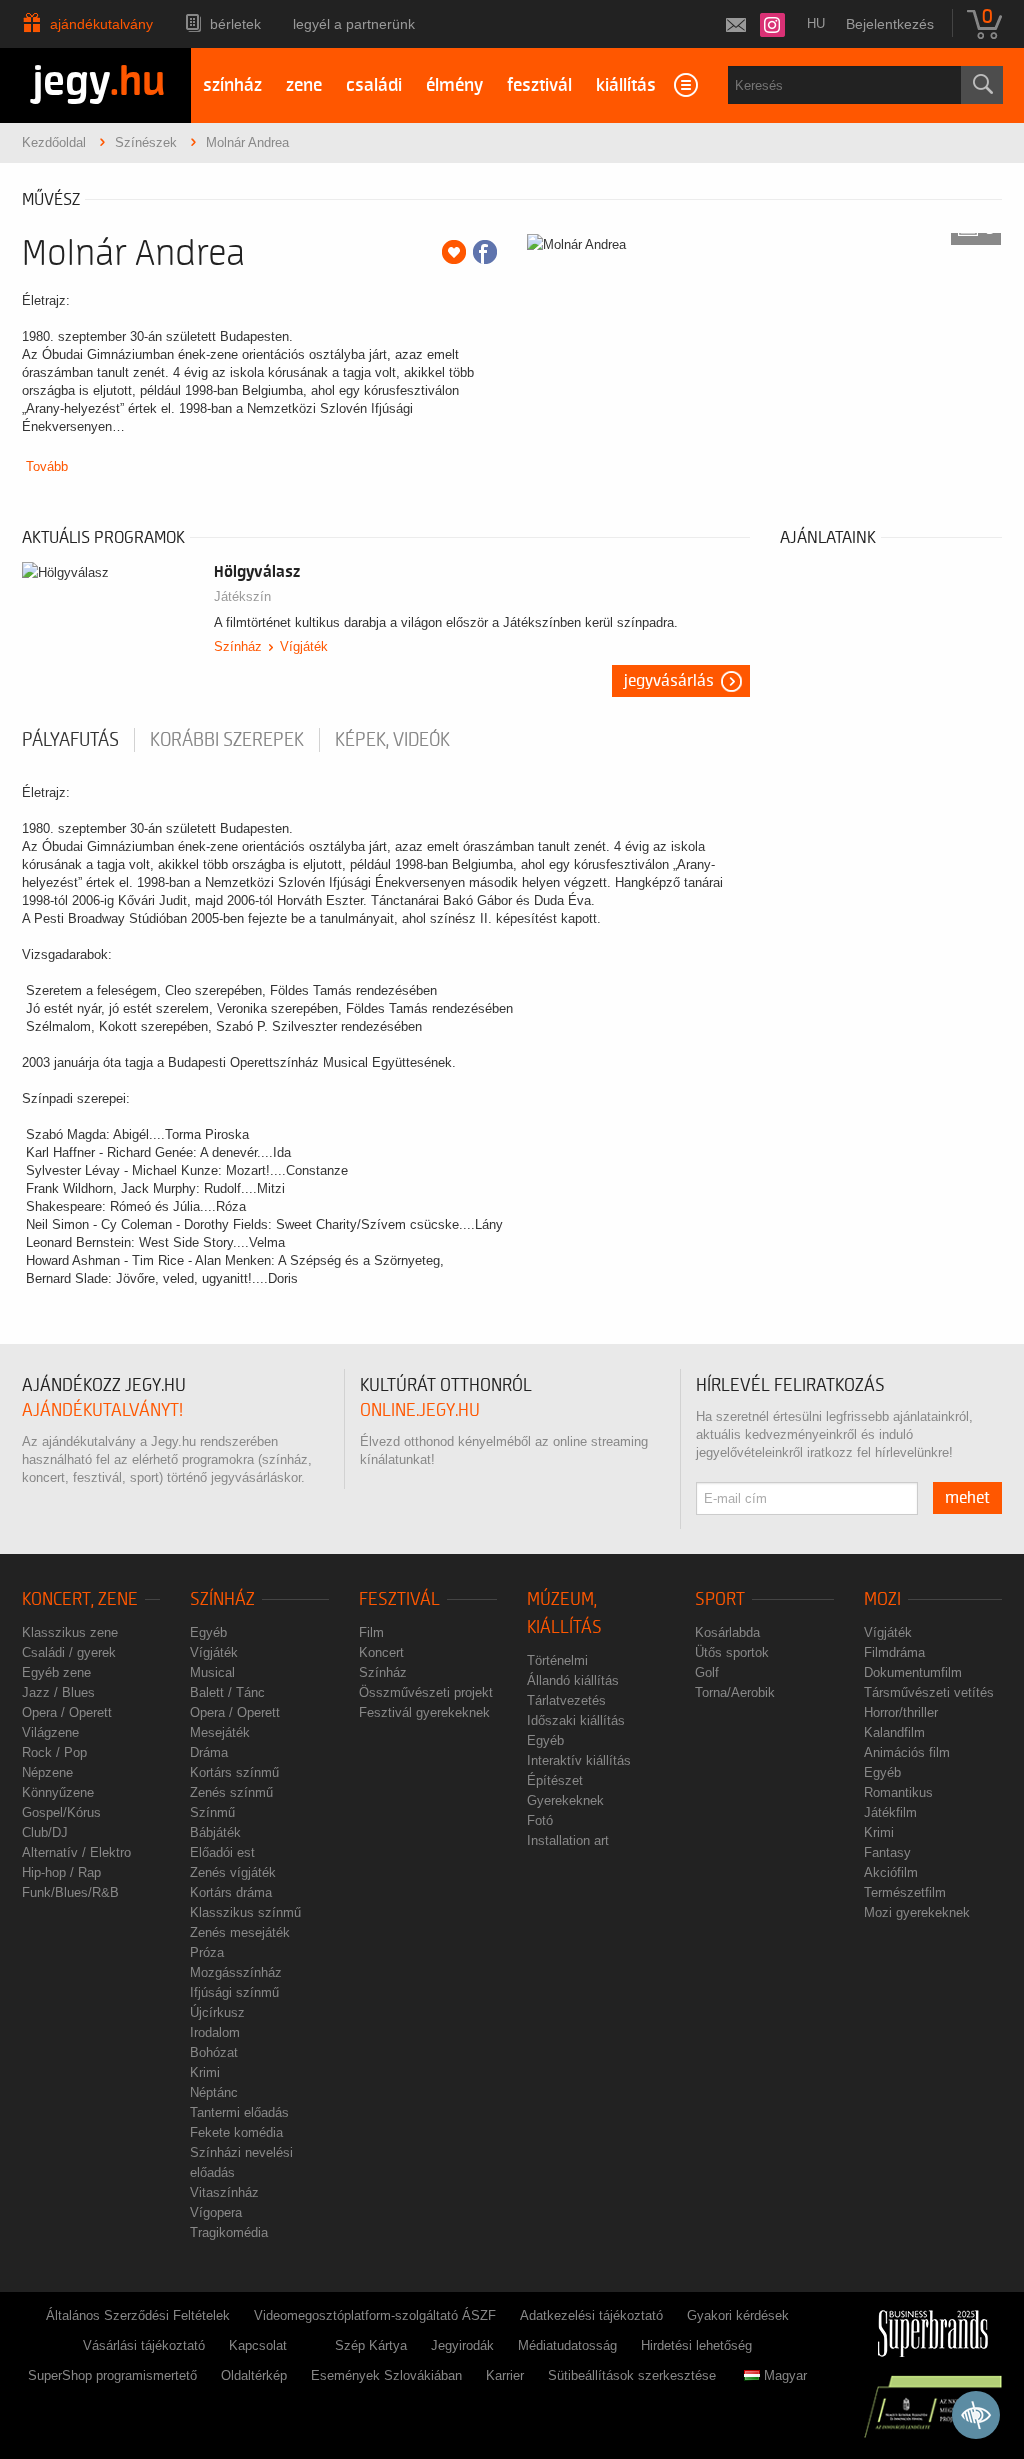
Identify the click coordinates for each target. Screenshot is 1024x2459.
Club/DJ (45, 1832)
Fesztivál (399, 1599)
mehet (967, 1498)
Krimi (205, 2072)
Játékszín (242, 596)
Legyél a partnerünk (354, 24)
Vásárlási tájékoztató (144, 2345)
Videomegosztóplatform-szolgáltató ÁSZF (375, 2315)
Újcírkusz (217, 2012)
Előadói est (222, 1852)
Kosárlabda (727, 1632)
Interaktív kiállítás (579, 1760)
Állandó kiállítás (573, 1680)
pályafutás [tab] (70, 740)
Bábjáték (215, 1832)
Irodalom (215, 2032)
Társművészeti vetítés (929, 1692)
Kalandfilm (894, 1732)
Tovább (47, 466)
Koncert (381, 1652)
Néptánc (214, 2092)
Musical (212, 1672)
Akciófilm (891, 1872)
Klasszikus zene (70, 1632)
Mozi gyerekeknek (917, 1912)
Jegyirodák (462, 2345)
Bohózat (214, 2052)
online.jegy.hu (420, 1410)
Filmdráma (894, 1652)
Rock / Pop (54, 1752)
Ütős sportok (732, 1652)
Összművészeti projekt (426, 1692)
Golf (707, 1672)
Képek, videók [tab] (392, 740)
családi (374, 85)
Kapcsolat (258, 2345)
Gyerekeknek (565, 1800)
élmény (454, 85)
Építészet (555, 1780)
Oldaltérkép (254, 2375)
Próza (207, 1952)
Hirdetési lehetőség (696, 2345)
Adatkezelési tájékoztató (591, 2315)
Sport (720, 1599)
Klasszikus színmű (245, 1912)
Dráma (209, 1752)
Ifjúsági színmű (234, 1992)
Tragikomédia (229, 2232)
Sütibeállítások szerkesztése (632, 2375)
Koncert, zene (80, 1599)
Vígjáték (304, 646)
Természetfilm (905, 1892)
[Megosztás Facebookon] (485, 252)
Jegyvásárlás (669, 681)
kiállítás (626, 85)
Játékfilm (890, 1812)
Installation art (568, 1840)
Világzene (50, 1732)
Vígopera (216, 2212)
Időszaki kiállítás (576, 1720)
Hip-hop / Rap (61, 1872)
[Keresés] (982, 85)
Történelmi (557, 1660)
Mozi (882, 1599)
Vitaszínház (224, 2192)
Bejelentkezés (890, 24)
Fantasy (887, 1852)
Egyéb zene (56, 1672)
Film (371, 1632)
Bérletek (235, 24)
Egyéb (208, 1632)
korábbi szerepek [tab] (227, 740)
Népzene (47, 1772)
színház (232, 85)
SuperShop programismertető (112, 2375)
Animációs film (907, 1752)
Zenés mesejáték (240, 1932)
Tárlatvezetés (566, 1700)
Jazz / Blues (58, 1692)
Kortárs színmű (234, 1772)
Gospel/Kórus (61, 1812)
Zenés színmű (231, 1792)
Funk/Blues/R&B (70, 1892)
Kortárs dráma (231, 1892)
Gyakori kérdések (738, 2315)
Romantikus (898, 1792)
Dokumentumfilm (913, 1672)
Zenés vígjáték (233, 1872)
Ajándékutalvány (101, 24)
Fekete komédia (236, 2132)
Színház (238, 646)
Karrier (505, 2375)
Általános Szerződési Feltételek (138, 2315)
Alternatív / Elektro (76, 1852)
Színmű (212, 1812)
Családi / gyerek (69, 1652)
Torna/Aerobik (735, 1692)
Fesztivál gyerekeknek (424, 1712)
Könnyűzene (58, 1792)
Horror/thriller (901, 1712)
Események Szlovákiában (386, 2375)
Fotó (540, 1820)
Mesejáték (220, 1732)
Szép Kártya (371, 2345)
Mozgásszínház (236, 1972)
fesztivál (539, 85)
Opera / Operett (67, 1712)
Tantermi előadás (239, 2112)
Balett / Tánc (227, 1692)
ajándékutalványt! (102, 1410)
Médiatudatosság (567, 2345)
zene (304, 85)
